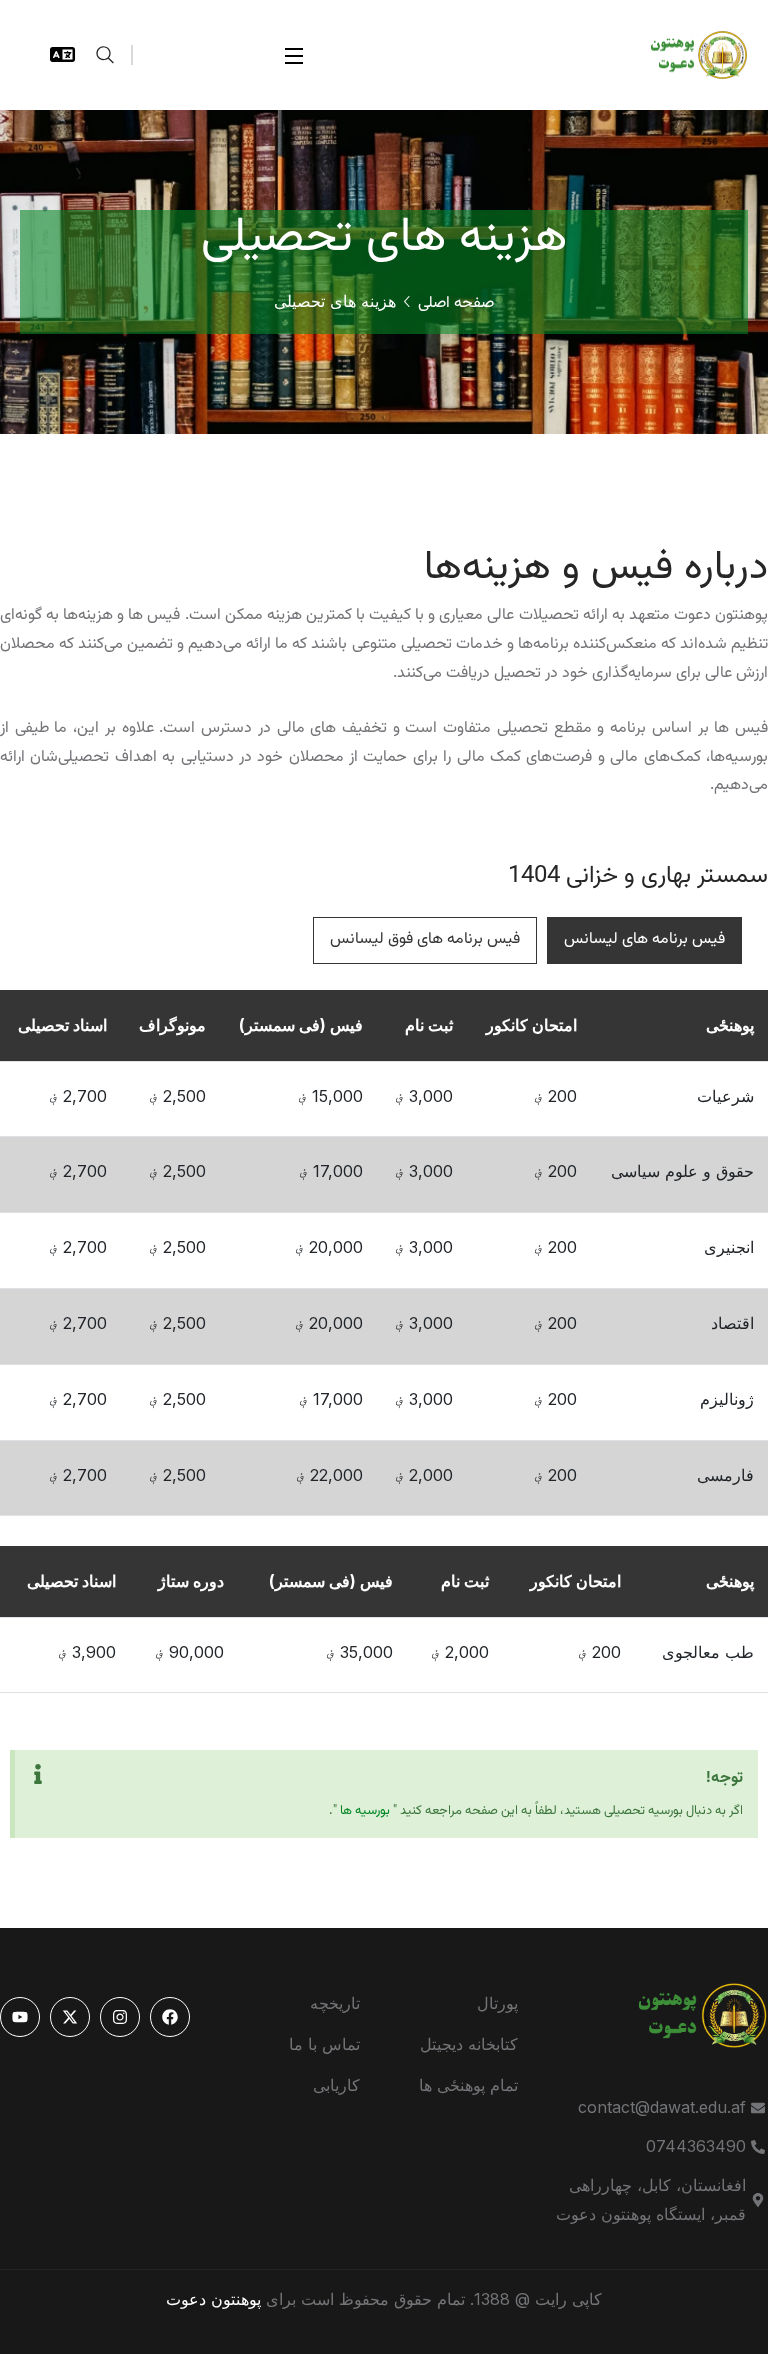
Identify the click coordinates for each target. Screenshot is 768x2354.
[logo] (688, 53)
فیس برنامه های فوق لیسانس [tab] (425, 939)
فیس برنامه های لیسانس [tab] (644, 939)
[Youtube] (20, 2017)
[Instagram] (120, 2017)
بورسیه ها (365, 1811)
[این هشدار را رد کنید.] (38, 1774)
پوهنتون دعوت (213, 2299)
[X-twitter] (70, 2017)
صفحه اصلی (456, 303)
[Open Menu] (295, 55)
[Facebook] (170, 2017)
